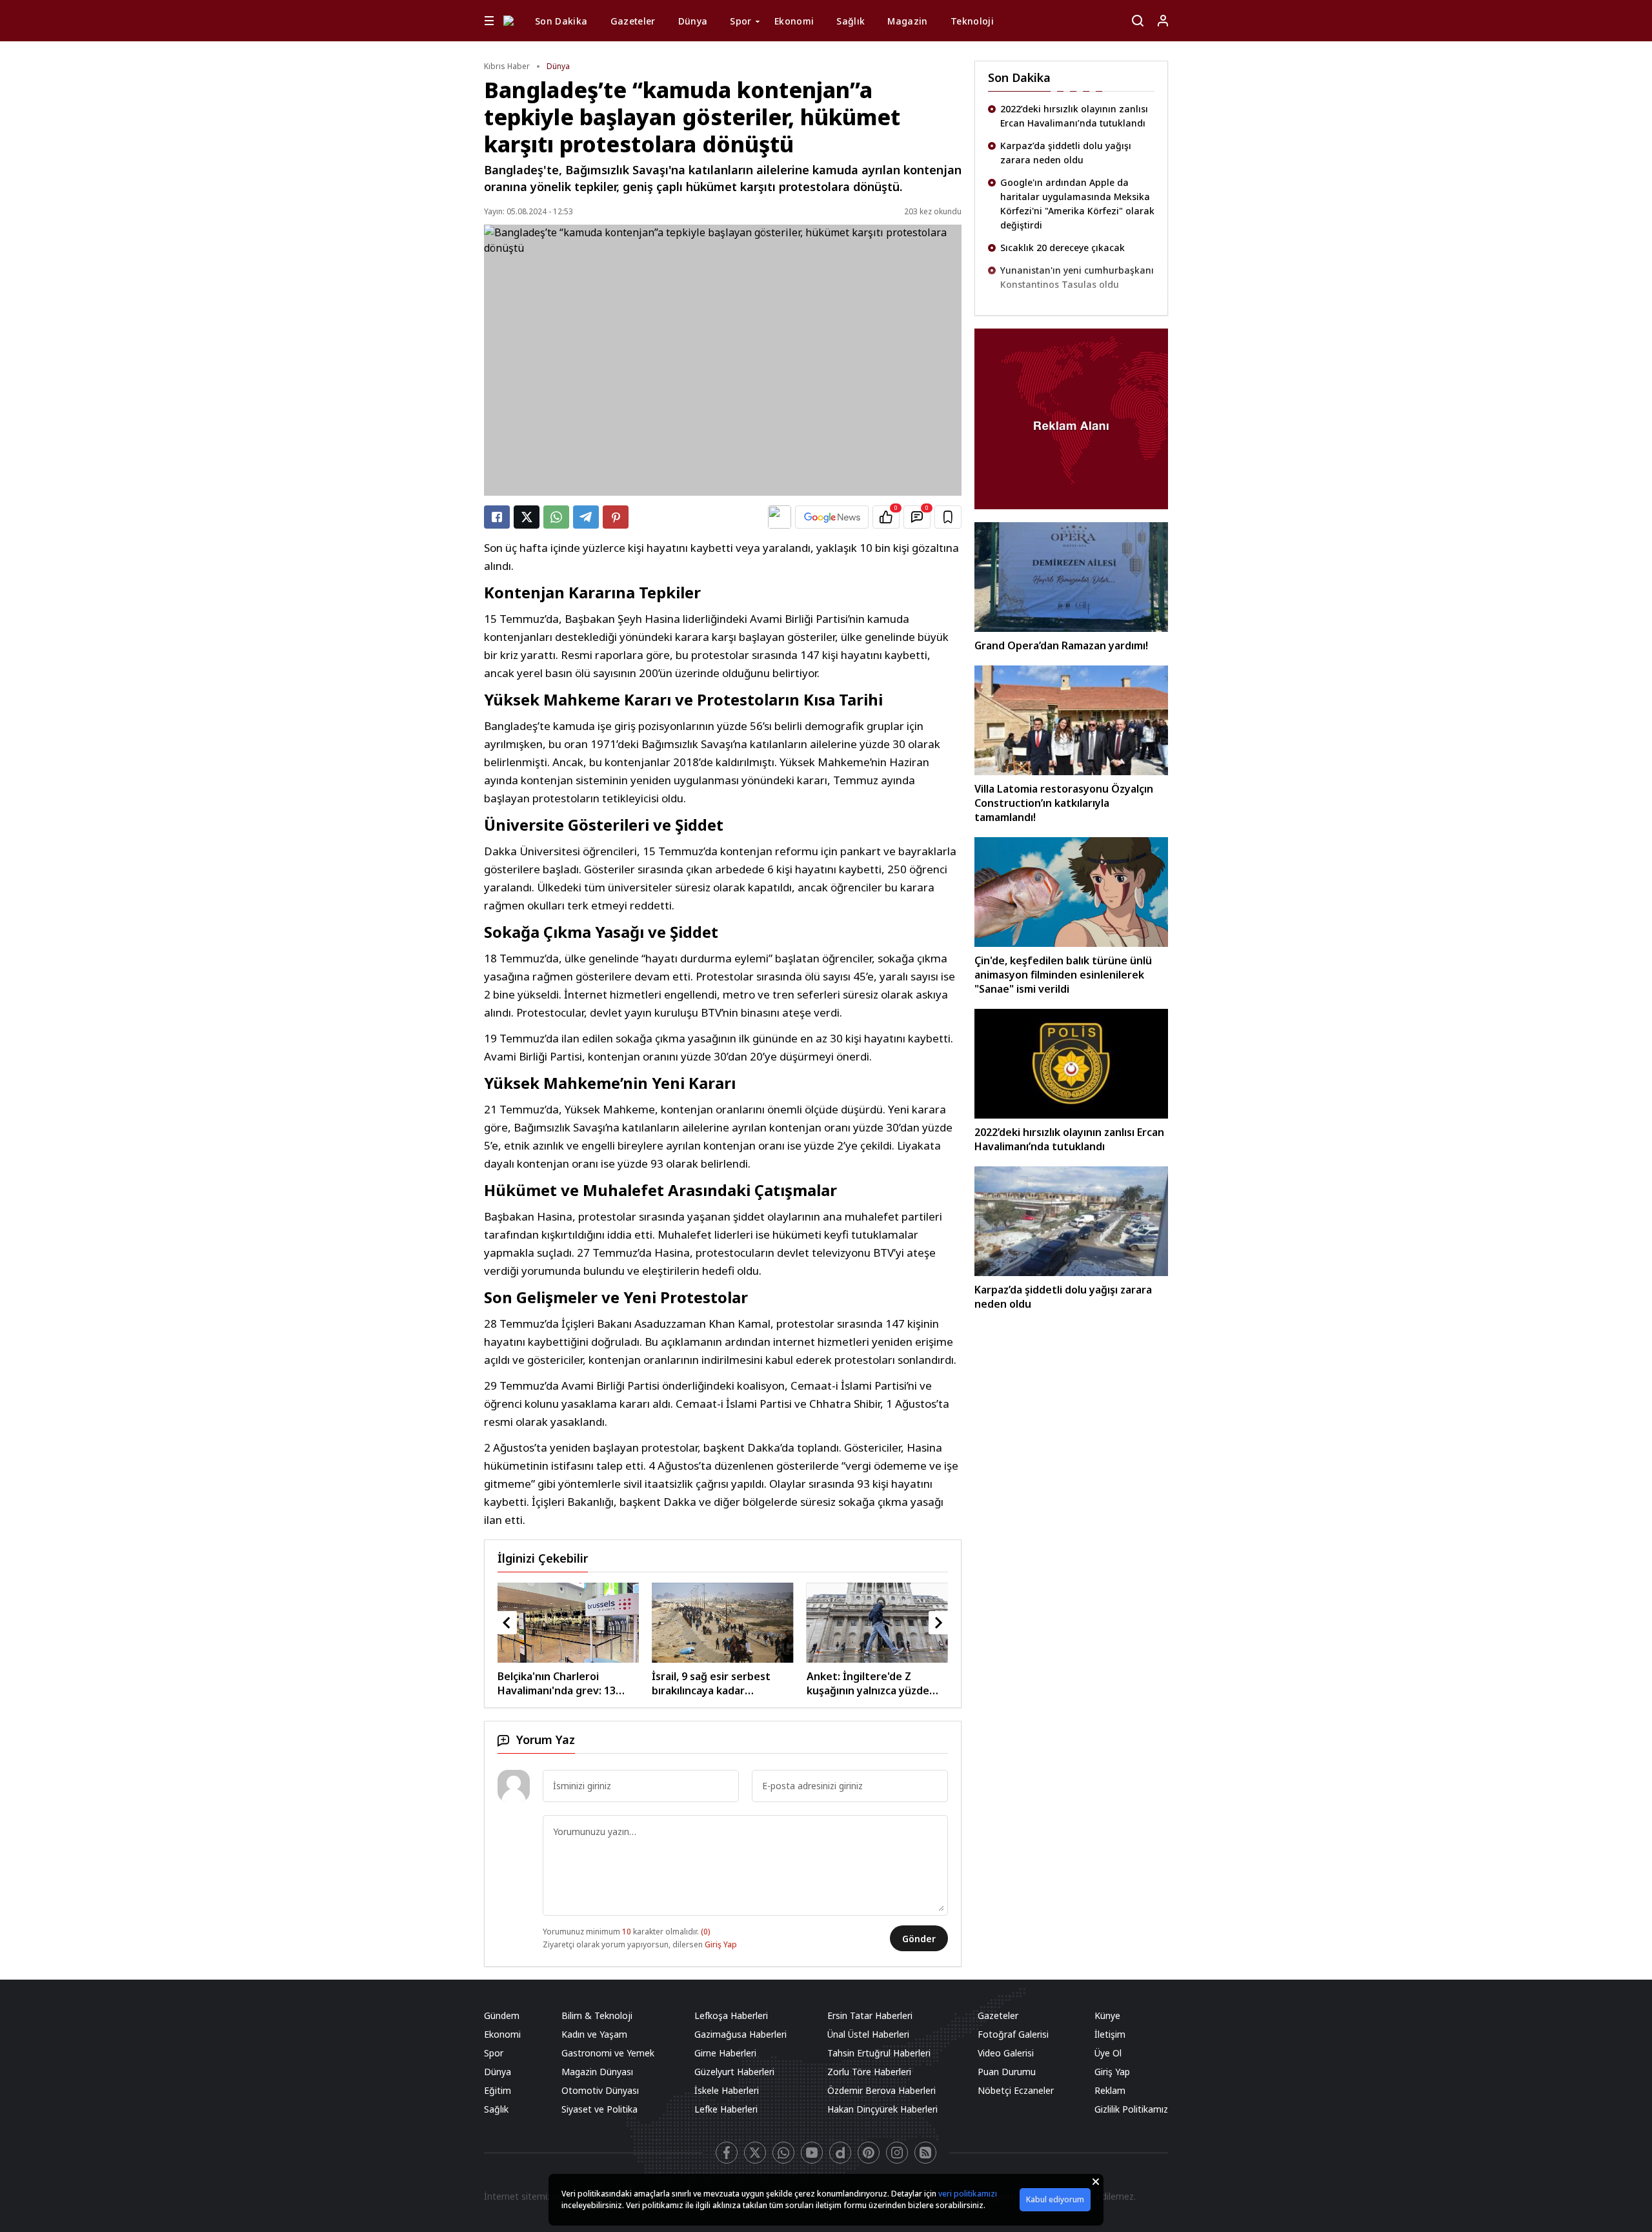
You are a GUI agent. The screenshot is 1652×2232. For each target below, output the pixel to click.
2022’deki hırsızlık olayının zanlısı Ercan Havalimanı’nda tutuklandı (1069, 1139)
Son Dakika (561, 21)
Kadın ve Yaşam (594, 2034)
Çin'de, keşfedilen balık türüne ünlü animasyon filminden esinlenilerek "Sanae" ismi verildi (1063, 975)
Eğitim (498, 2090)
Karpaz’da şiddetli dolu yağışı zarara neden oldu (1066, 116)
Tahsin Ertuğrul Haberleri (879, 2053)
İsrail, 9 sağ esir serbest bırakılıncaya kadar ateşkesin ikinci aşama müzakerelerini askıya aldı (534, 1683)
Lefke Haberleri (726, 2109)
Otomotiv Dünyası (600, 2090)
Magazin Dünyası (597, 2072)
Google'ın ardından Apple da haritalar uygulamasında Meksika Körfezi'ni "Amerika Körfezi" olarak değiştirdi (1077, 167)
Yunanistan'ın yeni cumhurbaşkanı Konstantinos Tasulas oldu (1077, 240)
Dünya (693, 21)
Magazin (907, 21)
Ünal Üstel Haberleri (868, 2034)
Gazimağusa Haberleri (740, 2034)
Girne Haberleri (725, 2053)
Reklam (1110, 2090)
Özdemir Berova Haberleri (881, 2090)
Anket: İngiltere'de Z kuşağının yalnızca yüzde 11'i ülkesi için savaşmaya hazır (686, 1683)
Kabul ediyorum (1055, 2199)
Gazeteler (633, 21)
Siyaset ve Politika (599, 2109)
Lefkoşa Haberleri (731, 2015)
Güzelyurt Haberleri (734, 2072)
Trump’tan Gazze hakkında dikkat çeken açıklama (1076, 277)
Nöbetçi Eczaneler (1016, 2090)
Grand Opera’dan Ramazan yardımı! (1061, 645)
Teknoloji (972, 21)
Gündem (502, 2015)
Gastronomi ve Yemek (608, 2053)
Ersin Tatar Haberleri (870, 2015)
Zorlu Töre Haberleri (869, 2072)
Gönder (919, 1939)
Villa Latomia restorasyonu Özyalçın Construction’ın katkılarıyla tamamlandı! (1064, 803)
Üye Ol (1108, 2053)
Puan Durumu (1007, 2072)
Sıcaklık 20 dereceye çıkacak (1063, 211)
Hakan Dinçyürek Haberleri (882, 2109)
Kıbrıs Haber (507, 66)
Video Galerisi (1006, 2053)
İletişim (1110, 2034)
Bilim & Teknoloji (597, 2015)
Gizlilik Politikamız (1131, 2109)
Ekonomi (794, 21)
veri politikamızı (968, 2194)
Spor (740, 21)
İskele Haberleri (727, 2090)
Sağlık (851, 21)
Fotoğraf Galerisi (1013, 2034)
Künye (1107, 2015)
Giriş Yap (721, 1944)
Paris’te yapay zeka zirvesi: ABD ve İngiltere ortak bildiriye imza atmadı (845, 1683)
